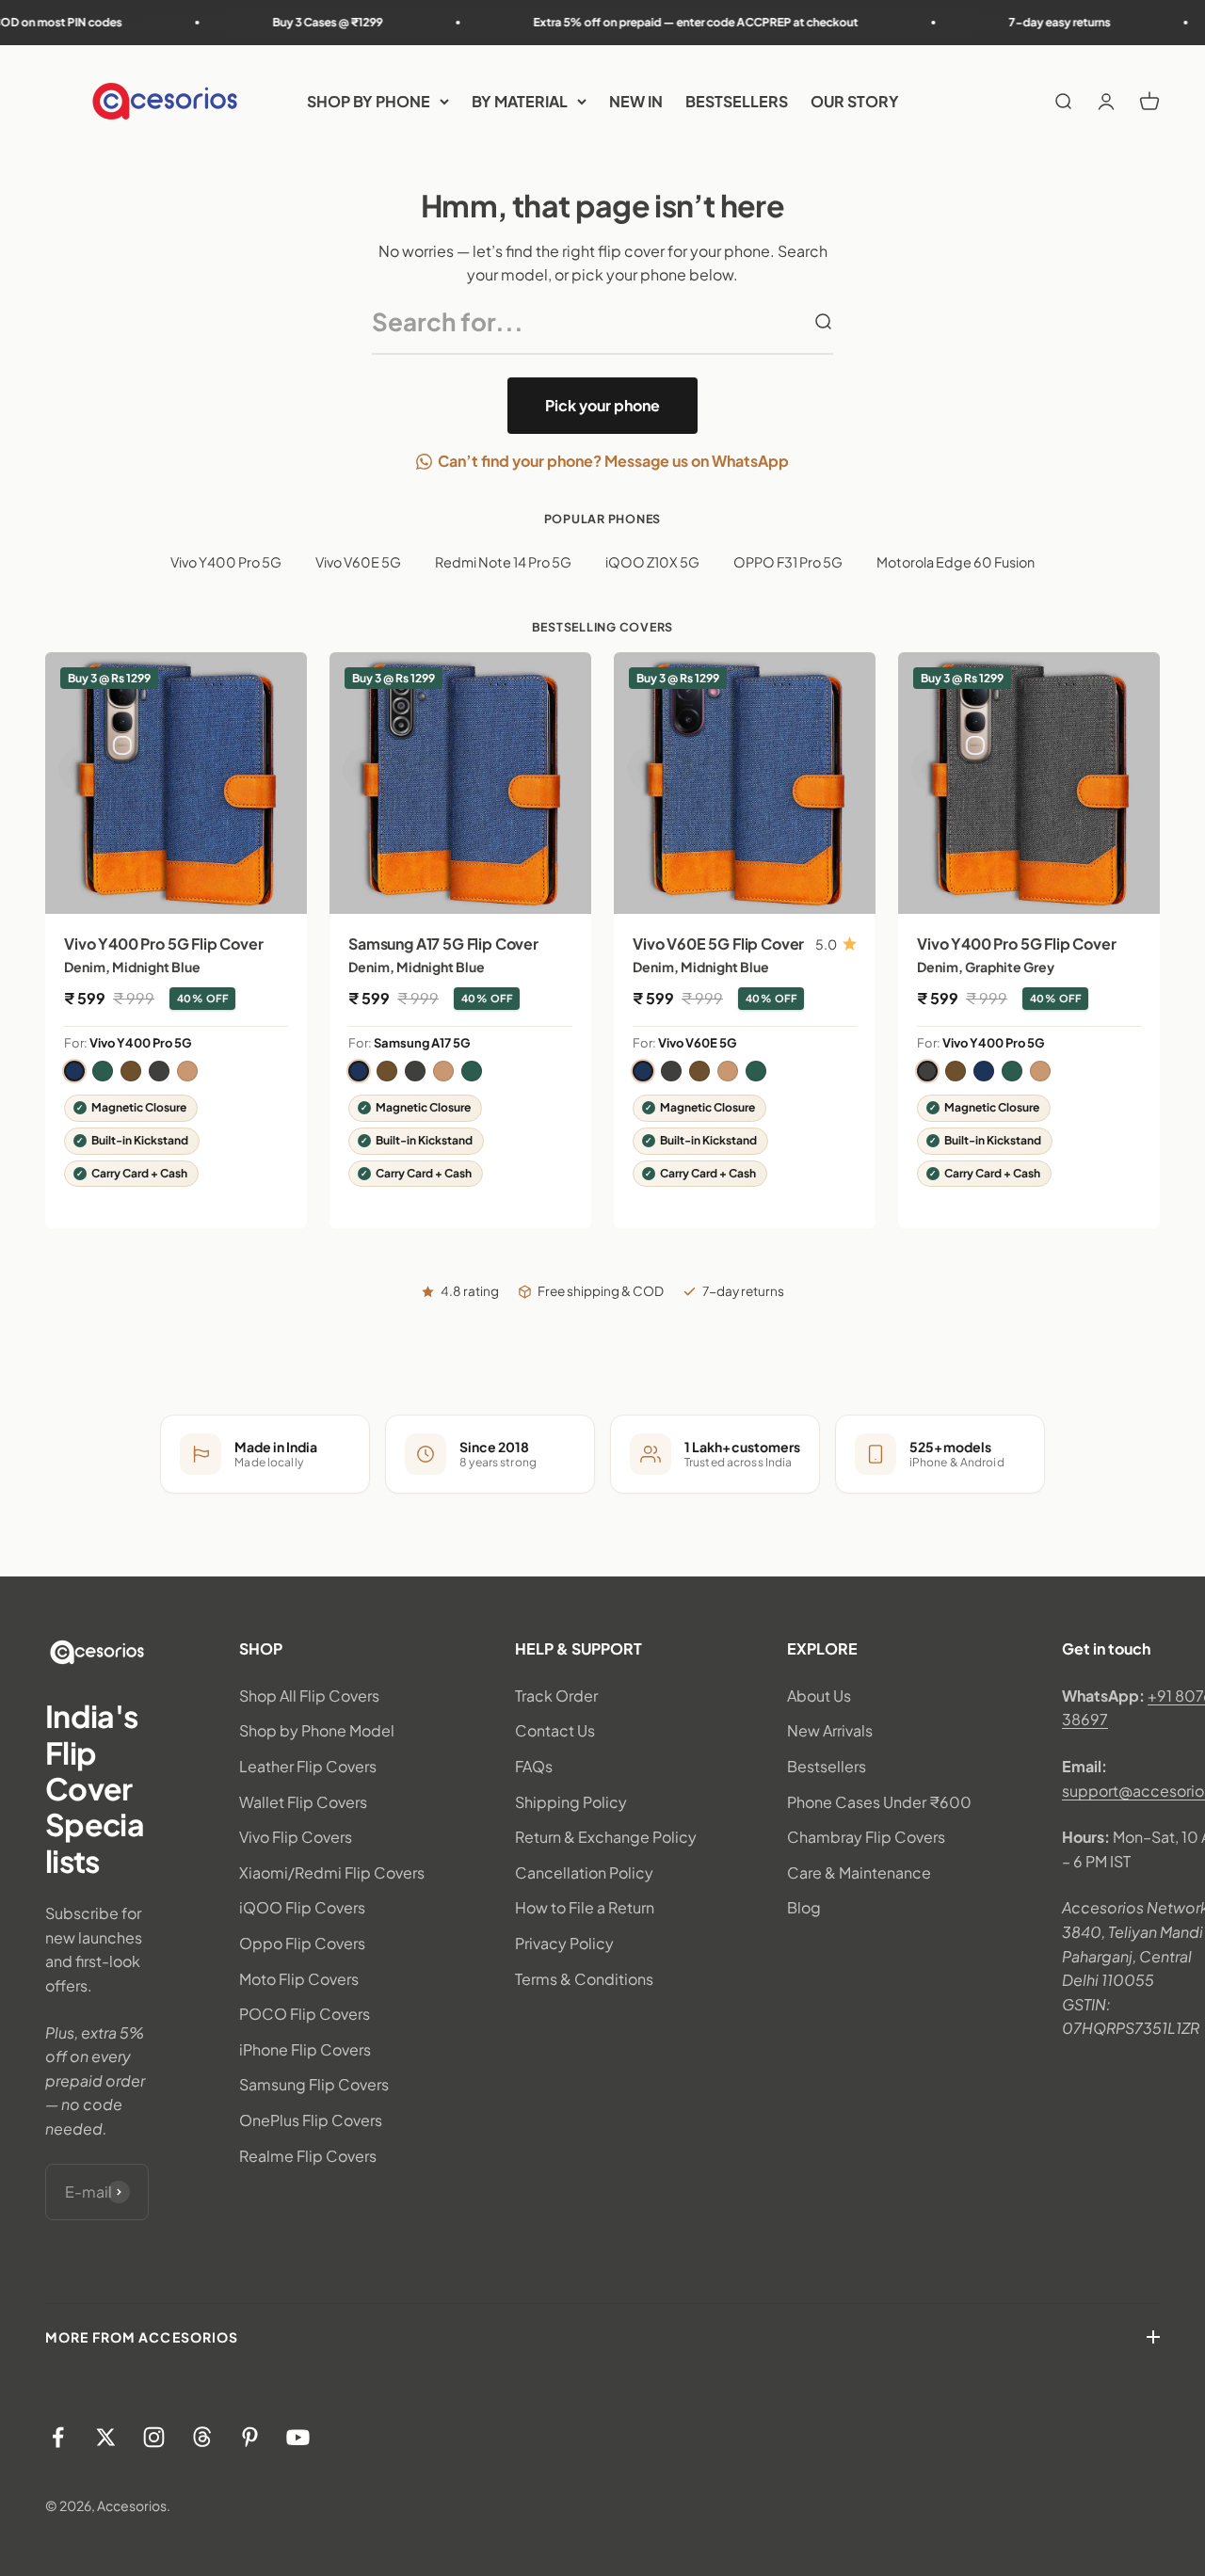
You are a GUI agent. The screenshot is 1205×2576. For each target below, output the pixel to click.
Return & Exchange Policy (606, 1837)
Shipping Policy (571, 1802)
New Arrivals (830, 1730)
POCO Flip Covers (305, 2014)
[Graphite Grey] (159, 1071)
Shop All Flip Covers (309, 1696)
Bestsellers (827, 1766)
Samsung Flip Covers (314, 2084)
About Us (819, 1696)
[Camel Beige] (187, 1071)
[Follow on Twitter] (106, 2437)
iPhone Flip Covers (305, 2049)
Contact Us (555, 1730)
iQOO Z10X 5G (652, 562)
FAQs (534, 1766)
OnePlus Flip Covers (311, 2120)
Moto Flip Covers (299, 1979)
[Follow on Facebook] (58, 2437)
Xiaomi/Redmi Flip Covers (332, 1872)
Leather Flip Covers (308, 1766)
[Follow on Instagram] (154, 2437)
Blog (804, 1907)
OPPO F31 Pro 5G (788, 562)
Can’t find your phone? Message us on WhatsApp (613, 461)
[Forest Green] (103, 1071)
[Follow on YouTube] (298, 2437)
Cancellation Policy (584, 1872)
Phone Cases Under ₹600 (879, 1802)
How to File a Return (585, 1907)
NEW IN (636, 101)
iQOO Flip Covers (302, 1907)
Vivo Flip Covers (296, 1837)
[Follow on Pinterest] (250, 2437)
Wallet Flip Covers (303, 1802)
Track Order (556, 1696)
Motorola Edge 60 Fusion (956, 562)
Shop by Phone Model (317, 1730)
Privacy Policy (564, 1943)
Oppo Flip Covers (302, 1943)
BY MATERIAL (520, 101)
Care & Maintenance (859, 1872)
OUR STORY (855, 101)
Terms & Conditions (584, 1979)
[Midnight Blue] (74, 1071)
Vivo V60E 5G (358, 562)
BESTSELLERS (737, 101)
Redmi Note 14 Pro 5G (503, 562)
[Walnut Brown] (131, 1071)
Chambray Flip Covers (866, 1837)
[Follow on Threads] (202, 2437)
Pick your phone (602, 405)
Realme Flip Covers (308, 2156)
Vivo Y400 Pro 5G (226, 562)
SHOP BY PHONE (369, 101)
